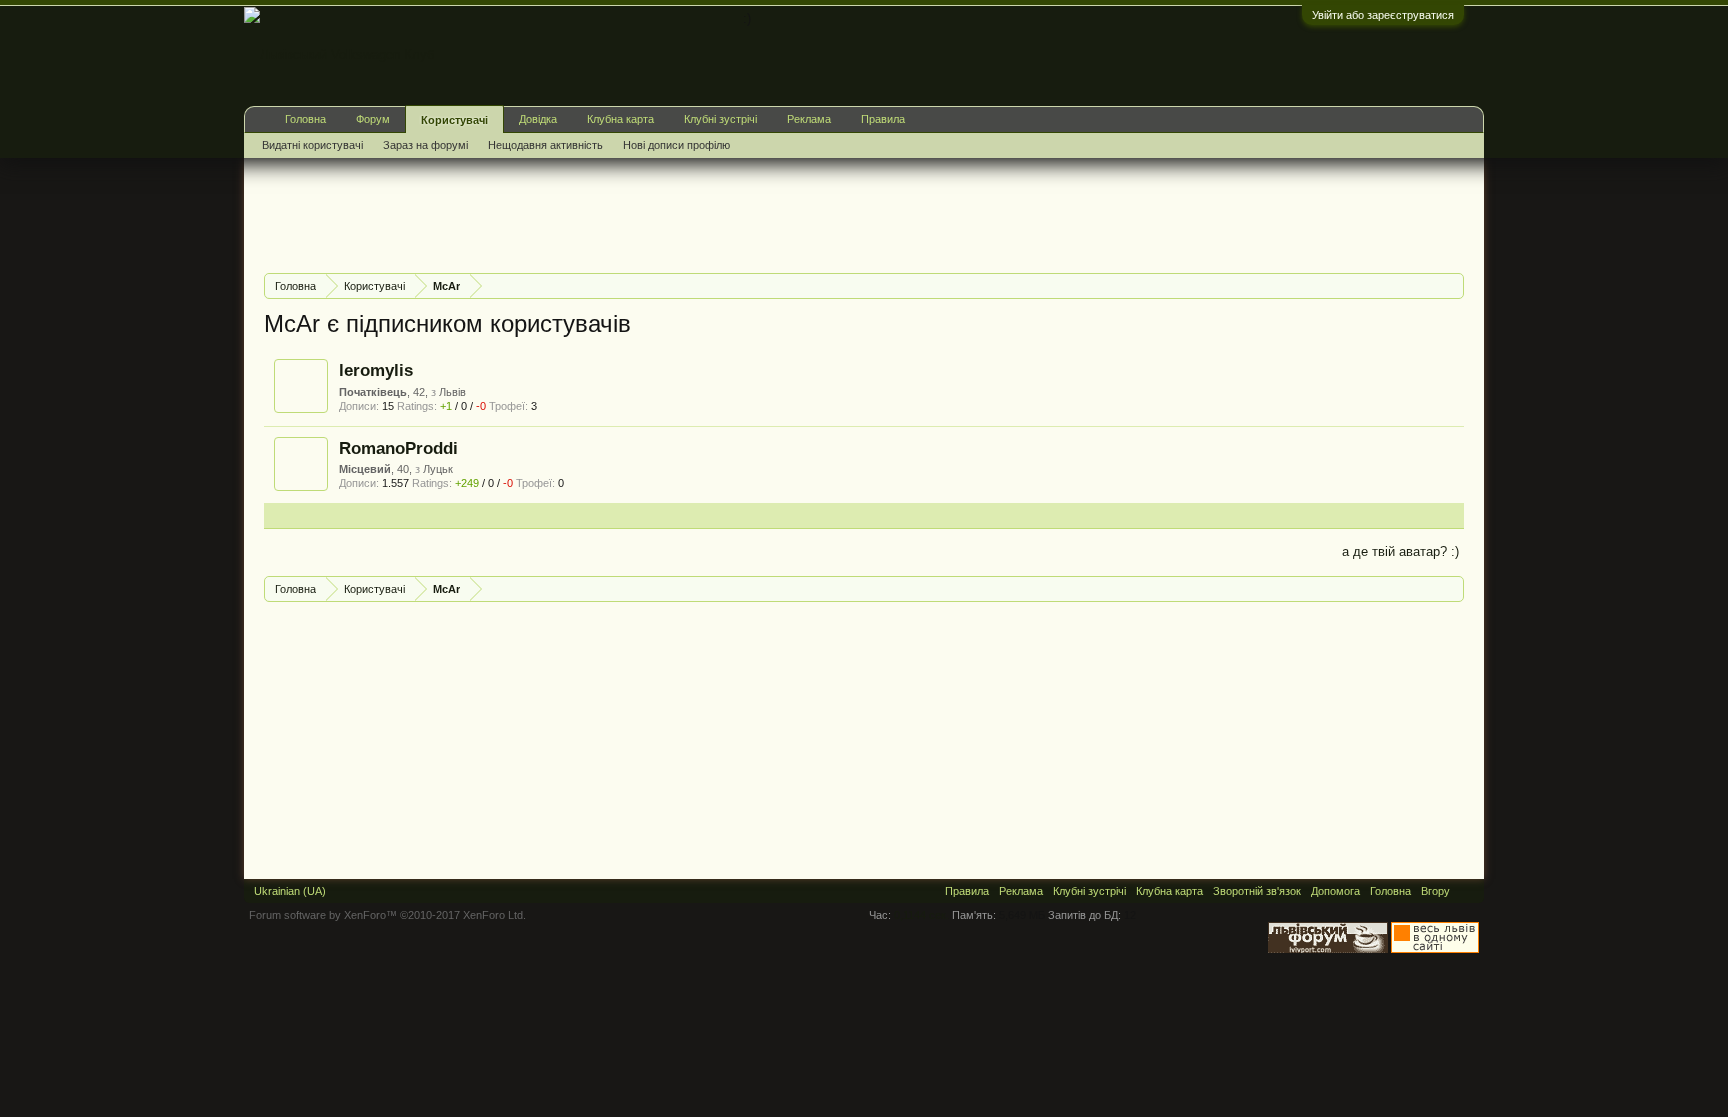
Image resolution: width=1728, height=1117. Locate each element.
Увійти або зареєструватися (1383, 15)
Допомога (1335, 891)
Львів (452, 392)
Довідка (538, 119)
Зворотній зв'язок (1257, 891)
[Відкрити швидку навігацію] (1451, 285)
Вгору (1435, 891)
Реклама (809, 119)
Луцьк (438, 469)
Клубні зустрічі (720, 119)
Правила (883, 119)
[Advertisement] (628, 213)
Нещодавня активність (545, 145)
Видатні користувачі (312, 145)
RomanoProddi (398, 448)
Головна (305, 119)
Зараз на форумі (425, 145)
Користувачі (454, 120)
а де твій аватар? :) (1400, 551)
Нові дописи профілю (676, 145)
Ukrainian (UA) (290, 891)
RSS (1467, 891)
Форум (373, 119)
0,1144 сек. (921, 915)
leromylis (376, 370)
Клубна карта (620, 119)
